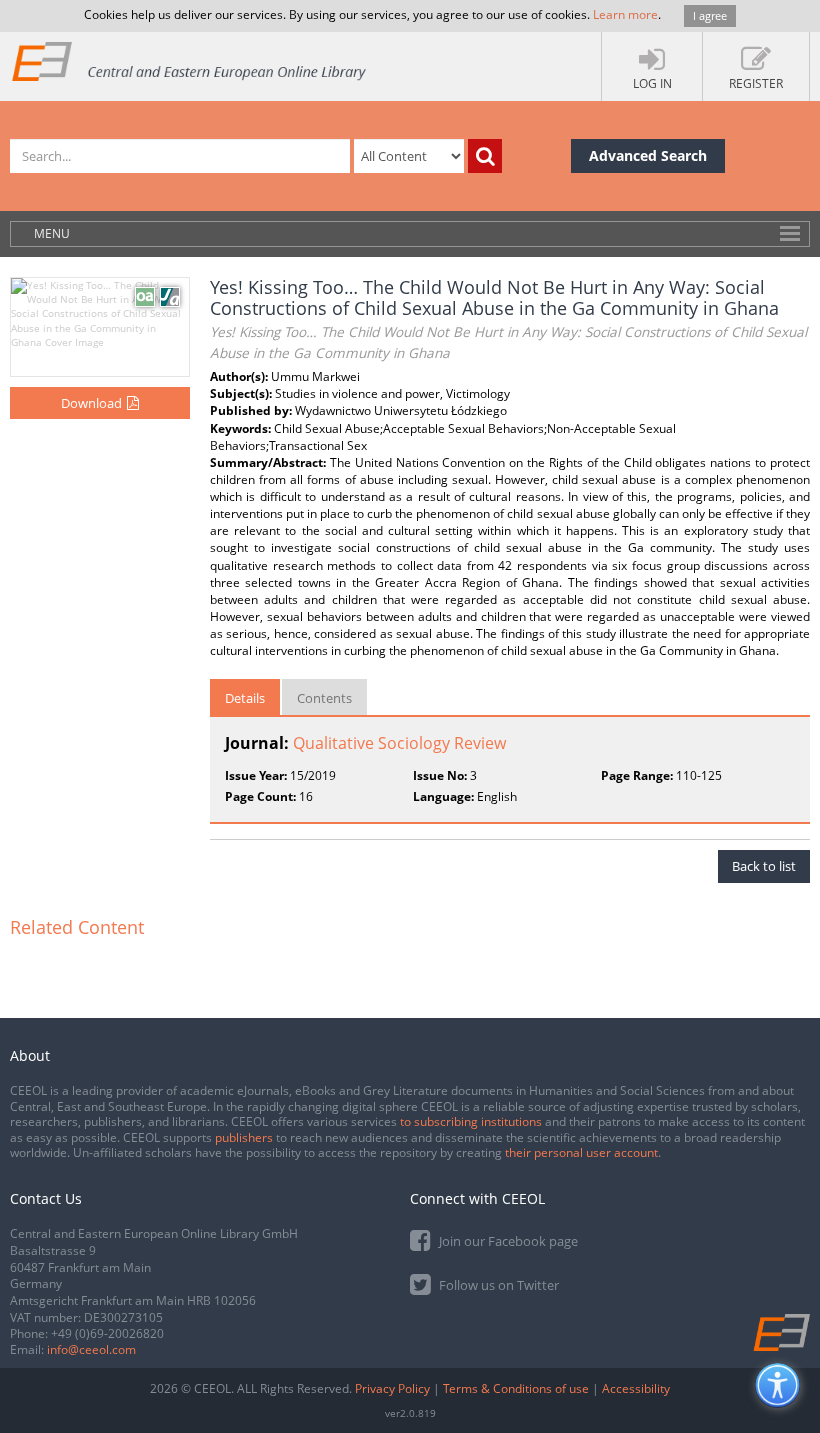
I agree (710, 15)
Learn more (625, 14)
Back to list (764, 866)
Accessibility (636, 1388)
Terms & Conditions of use (516, 1388)
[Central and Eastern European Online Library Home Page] (190, 60)
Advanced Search (648, 155)
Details (245, 698)
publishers (244, 1137)
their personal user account (581, 1152)
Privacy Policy (392, 1388)
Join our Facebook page (507, 1241)
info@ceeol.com (91, 1349)
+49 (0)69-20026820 (107, 1333)
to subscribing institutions (471, 1121)
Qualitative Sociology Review (399, 743)
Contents (324, 698)
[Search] (485, 156)
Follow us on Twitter (497, 1285)
